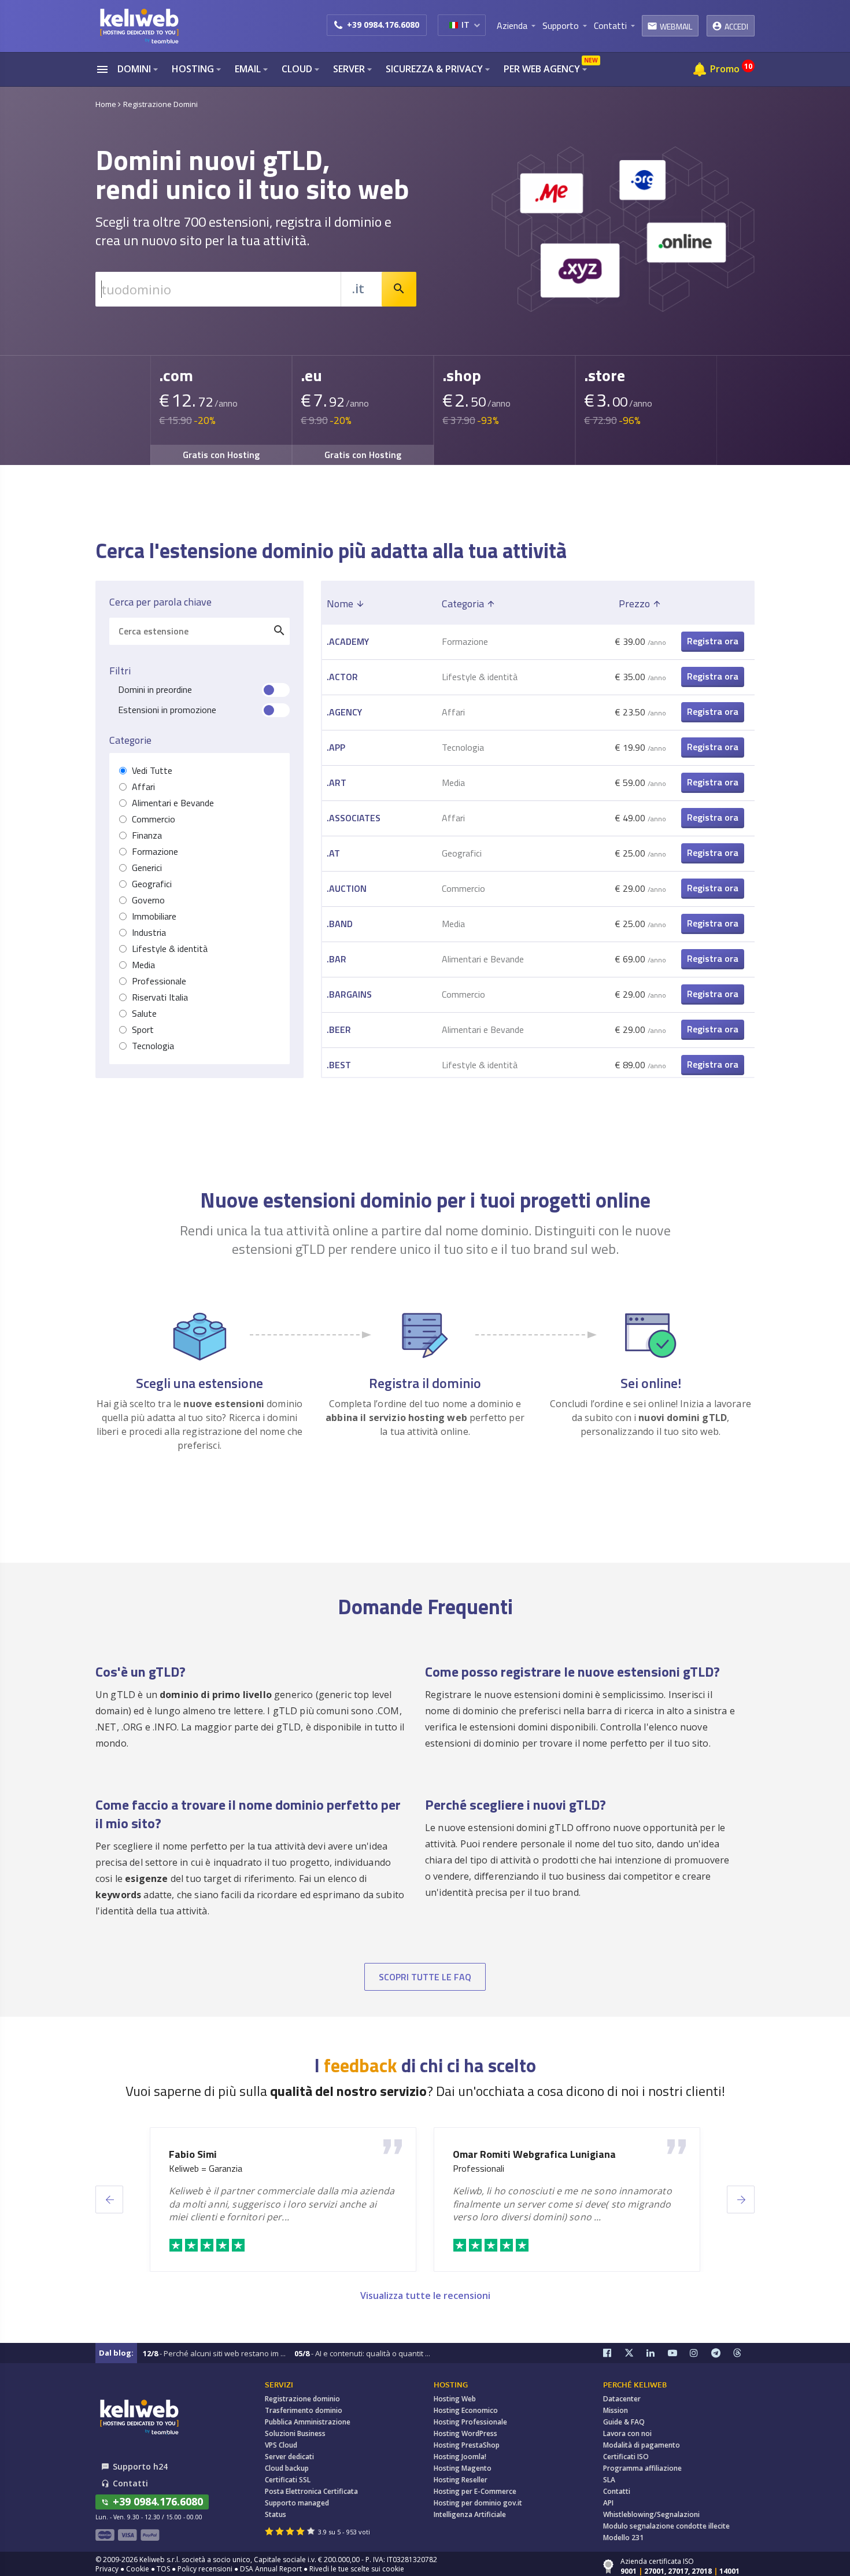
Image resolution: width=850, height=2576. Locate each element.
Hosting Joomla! (460, 2457)
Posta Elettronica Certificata (311, 2491)
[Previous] (109, 2199)
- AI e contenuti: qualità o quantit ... (362, 2353)
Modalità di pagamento (642, 2445)
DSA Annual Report (271, 2569)
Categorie (130, 740)
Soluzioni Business (295, 2433)
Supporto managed (297, 2503)
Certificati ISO (626, 2457)
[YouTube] (679, 2353)
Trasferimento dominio (304, 2410)
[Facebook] (614, 2353)
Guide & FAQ (624, 2422)
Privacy (107, 2569)
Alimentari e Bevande (173, 803)
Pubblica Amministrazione (308, 2422)
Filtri (120, 671)
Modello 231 (623, 2538)
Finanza (147, 835)
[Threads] (744, 2353)
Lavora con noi (627, 2433)
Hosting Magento (463, 2468)
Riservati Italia (160, 997)
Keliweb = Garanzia (206, 2169)
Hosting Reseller (461, 2480)
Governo (148, 900)
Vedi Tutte (152, 771)
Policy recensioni (205, 2569)
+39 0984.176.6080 (383, 25)
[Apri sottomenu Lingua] (477, 25)
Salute (144, 1014)
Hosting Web (455, 2399)
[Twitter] (635, 2353)
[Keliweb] (139, 2417)
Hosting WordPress (465, 2433)
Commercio (154, 819)
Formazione (155, 852)
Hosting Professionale (470, 2422)
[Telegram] (722, 2353)
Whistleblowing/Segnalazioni (651, 2514)
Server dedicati (289, 2457)
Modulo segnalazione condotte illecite (666, 2526)
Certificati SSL (288, 2480)
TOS (163, 2569)
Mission (616, 2410)
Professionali (478, 2169)
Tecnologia (153, 1046)
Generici (147, 868)
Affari (143, 787)
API (608, 2503)
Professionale (159, 981)
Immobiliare (154, 916)
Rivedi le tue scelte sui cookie (357, 2569)
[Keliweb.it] (139, 26)
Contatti (617, 2491)
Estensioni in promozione (167, 710)
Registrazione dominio (302, 2399)
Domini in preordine (155, 690)
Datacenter (622, 2399)
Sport (143, 1030)
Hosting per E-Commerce (475, 2491)
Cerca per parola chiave (160, 602)
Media (143, 965)
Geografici (152, 884)
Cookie (138, 2569)
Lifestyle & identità (170, 949)
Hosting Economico (466, 2410)
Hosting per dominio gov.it (478, 2503)
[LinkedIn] (657, 2353)
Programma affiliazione (642, 2468)
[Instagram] (701, 2353)
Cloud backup (287, 2468)
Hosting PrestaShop (467, 2445)
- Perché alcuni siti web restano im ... (214, 2353)
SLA (609, 2480)
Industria (149, 933)
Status (276, 2514)
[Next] (741, 2199)
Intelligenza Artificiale (470, 2514)
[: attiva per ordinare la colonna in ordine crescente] (713, 604)
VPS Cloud (281, 2445)
